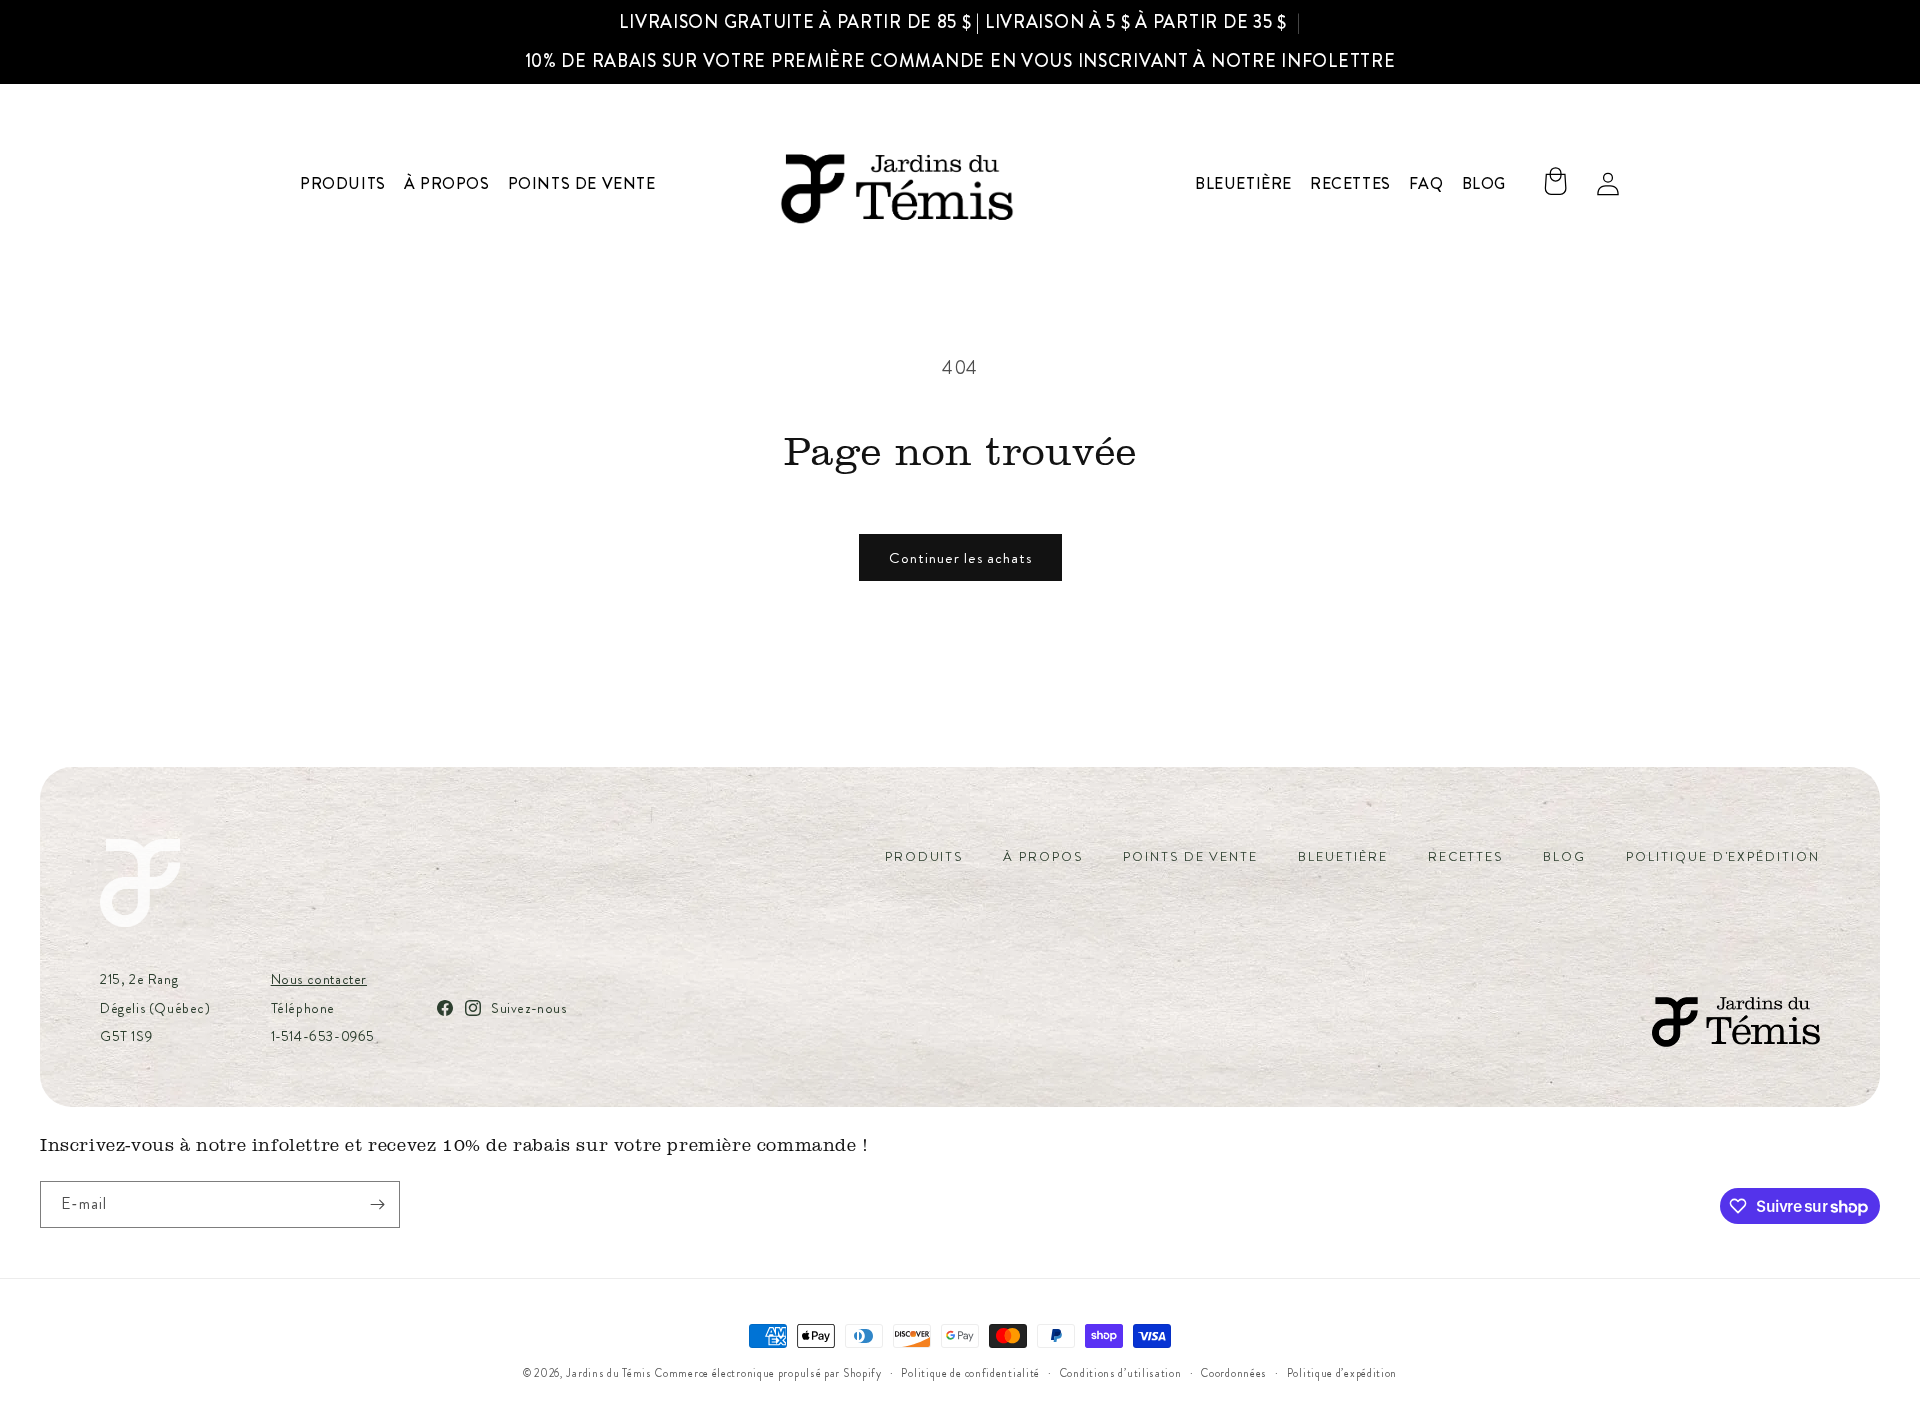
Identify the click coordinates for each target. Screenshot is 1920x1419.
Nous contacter (319, 979)
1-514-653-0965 (323, 1036)
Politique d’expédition (1342, 1373)
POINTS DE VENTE (1190, 856)
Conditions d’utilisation (1121, 1373)
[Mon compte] (1608, 184)
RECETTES (1466, 856)
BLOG (1564, 856)
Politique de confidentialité (970, 1373)
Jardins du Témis (608, 1373)
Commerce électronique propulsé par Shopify (768, 1373)
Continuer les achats (960, 558)
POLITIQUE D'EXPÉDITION (1723, 856)
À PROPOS (1043, 856)
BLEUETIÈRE (1343, 856)
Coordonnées (1234, 1373)
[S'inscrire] (377, 1204)
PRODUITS (924, 856)
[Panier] (1555, 184)
